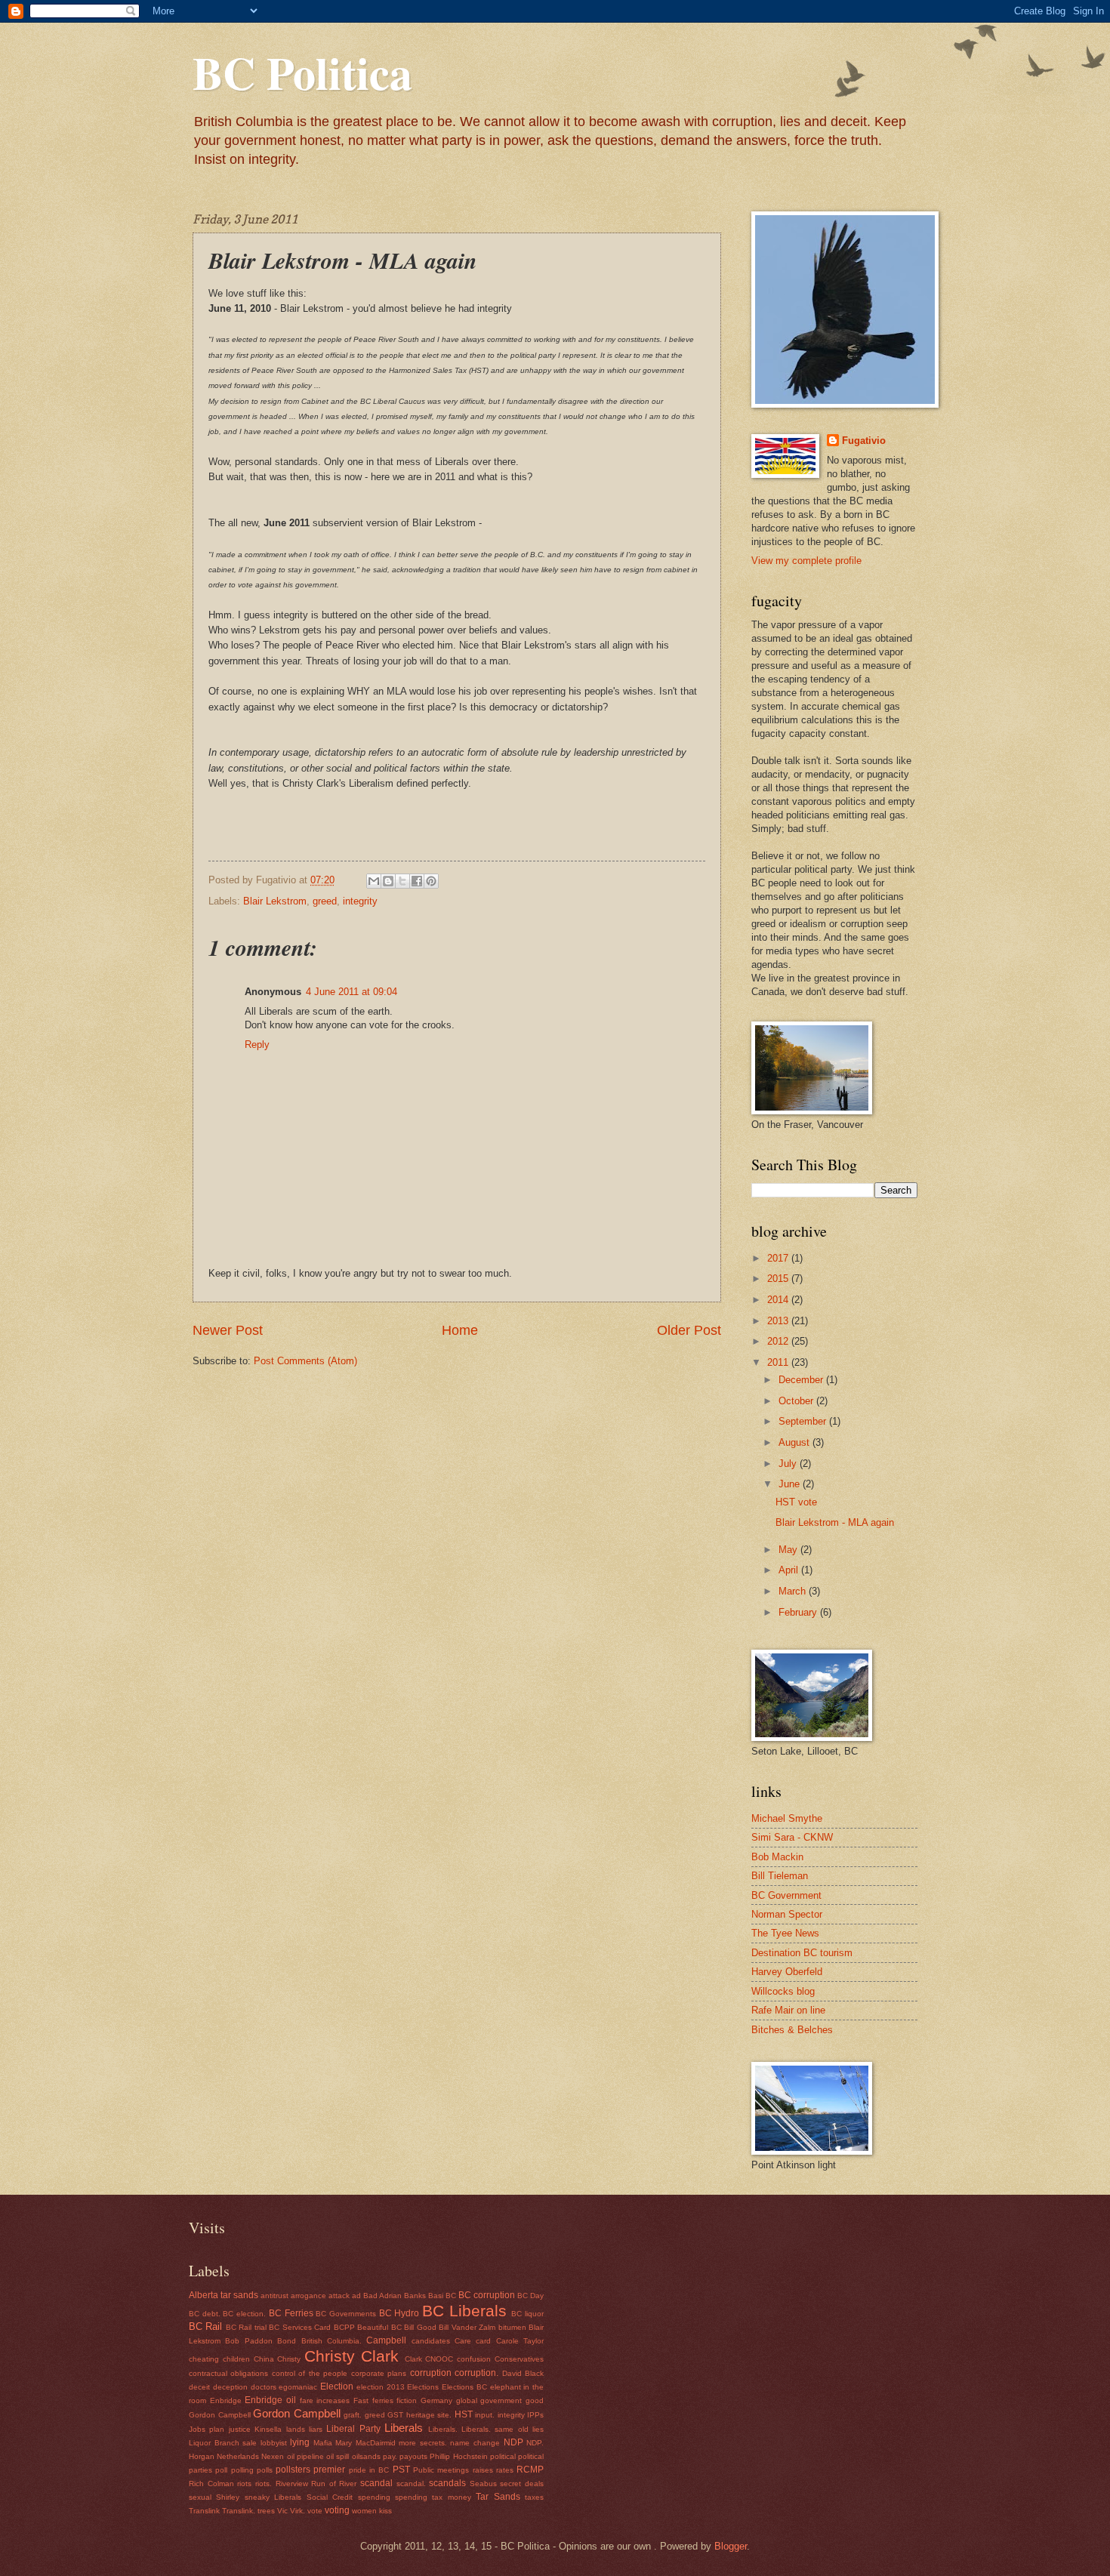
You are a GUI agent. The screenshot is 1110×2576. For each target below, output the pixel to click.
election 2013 (381, 2387)
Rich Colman (211, 2484)
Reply (257, 1045)
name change (475, 2443)
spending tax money (433, 2497)
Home (460, 1330)
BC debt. (205, 2314)
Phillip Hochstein (458, 2456)
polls (265, 2470)
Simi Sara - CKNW (792, 1837)
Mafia (323, 2443)
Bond (287, 2341)
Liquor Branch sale (223, 2443)
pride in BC (369, 2470)
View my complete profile (806, 561)
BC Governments (346, 2314)
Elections (423, 2387)
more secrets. (423, 2443)
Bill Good (420, 2327)
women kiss (372, 2511)
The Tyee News (785, 1933)
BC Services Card (300, 2327)
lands (296, 2429)
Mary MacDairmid (365, 2443)
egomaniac (298, 2387)
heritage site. (429, 2415)
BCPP (344, 2327)
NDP (513, 2442)
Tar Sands (498, 2497)
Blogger (731, 2546)
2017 (779, 1258)
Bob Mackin (777, 1857)
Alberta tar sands (224, 2295)
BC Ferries (291, 2313)
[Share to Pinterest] (431, 881)
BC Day (530, 2296)
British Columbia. (331, 2341)
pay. (390, 2456)
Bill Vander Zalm (467, 2327)
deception (230, 2387)
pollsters (293, 2470)
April (790, 1570)
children (236, 2359)
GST (395, 2415)
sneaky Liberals (273, 2497)
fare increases (325, 2400)
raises (483, 2470)
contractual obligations (228, 2373)
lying (300, 2442)
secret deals (522, 2484)
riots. (264, 2484)
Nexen (273, 2456)
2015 (779, 1279)
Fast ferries (373, 2400)
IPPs (535, 2415)
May (789, 1550)
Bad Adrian (382, 2296)
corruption (431, 2373)
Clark (413, 2359)
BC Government (786, 1895)
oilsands (366, 2456)
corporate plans (379, 2373)
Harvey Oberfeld (787, 1972)
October (797, 1401)
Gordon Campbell (297, 2413)
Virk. (298, 2511)
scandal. (411, 2484)
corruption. (476, 2373)
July (789, 1464)
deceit (199, 2387)
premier (329, 2470)
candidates (431, 2341)
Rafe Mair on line (788, 2010)
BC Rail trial (246, 2327)
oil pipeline (305, 2456)
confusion (474, 2359)
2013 (779, 1321)
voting (337, 2510)
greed (325, 901)
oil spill (338, 2456)
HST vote (796, 1502)
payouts (413, 2456)
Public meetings (441, 2470)
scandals (447, 2483)
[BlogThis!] (388, 881)
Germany (436, 2400)
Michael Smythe (787, 1818)
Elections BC (464, 2387)
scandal (376, 2483)
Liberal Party (353, 2429)
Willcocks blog (783, 1991)
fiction (407, 2400)
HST (464, 2414)
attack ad (345, 2296)
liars (316, 2429)
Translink (204, 2511)
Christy (289, 2359)
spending (374, 2497)
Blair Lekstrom (275, 901)
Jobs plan (207, 2429)
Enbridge (226, 2400)
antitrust (274, 2296)
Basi (436, 2296)
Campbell (386, 2340)
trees (266, 2511)
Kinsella (268, 2429)
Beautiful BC (379, 2327)
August (795, 1442)
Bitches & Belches (792, 2030)
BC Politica (302, 72)
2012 (779, 1341)
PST (401, 2470)
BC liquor (527, 2314)
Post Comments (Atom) (305, 1361)
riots (244, 2484)
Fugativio (864, 441)
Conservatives (519, 2359)
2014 (779, 1300)
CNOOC (439, 2359)
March (794, 1591)
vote (315, 2511)
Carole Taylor (520, 2341)
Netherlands (238, 2456)
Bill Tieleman (780, 1876)
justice (240, 2429)
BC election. (244, 2314)
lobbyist (274, 2443)
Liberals (404, 2428)
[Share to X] (402, 881)
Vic (282, 2511)
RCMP (530, 2470)
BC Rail (205, 2326)
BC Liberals (464, 2311)
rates (505, 2470)
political (503, 2456)
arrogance (308, 2296)
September (804, 1421)
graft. (353, 2415)
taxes (534, 2497)
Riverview (292, 2484)
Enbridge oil (270, 2400)
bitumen (512, 2327)
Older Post (689, 1330)
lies (538, 2429)
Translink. (239, 2511)
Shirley (228, 2497)
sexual (200, 2497)
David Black (523, 2373)
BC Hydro (399, 2313)
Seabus (483, 2484)
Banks (415, 2296)
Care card (473, 2341)
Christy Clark (351, 2356)
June (791, 1484)
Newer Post (228, 1330)
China (264, 2359)
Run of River (334, 2484)
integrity (360, 901)
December (802, 1380)
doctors (264, 2387)
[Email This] (374, 881)
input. (485, 2415)
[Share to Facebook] (417, 881)
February (799, 1612)
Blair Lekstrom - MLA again (835, 1522)
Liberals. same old (495, 2429)
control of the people (310, 2373)
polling (242, 2470)
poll (221, 2470)
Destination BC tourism (802, 1953)
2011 (779, 1362)
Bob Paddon (248, 2341)
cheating (204, 2359)
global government (489, 2400)
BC (451, 2296)
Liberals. (443, 2429)
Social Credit (330, 2497)
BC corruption (487, 2295)
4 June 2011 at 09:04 (351, 992)
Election (337, 2386)
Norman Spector (787, 1914)
